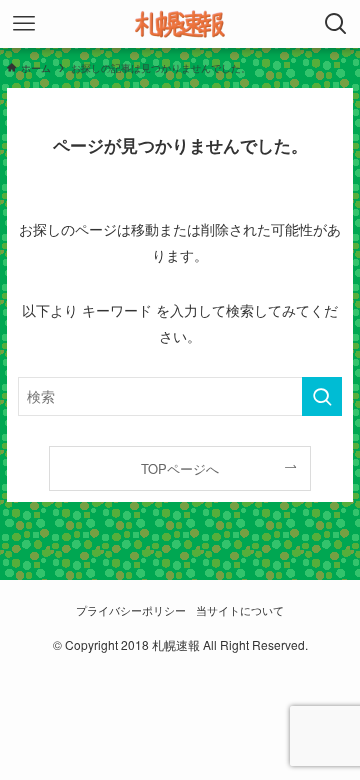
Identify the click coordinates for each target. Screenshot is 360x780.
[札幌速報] (180, 24)
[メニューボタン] (24, 24)
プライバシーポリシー (131, 610)
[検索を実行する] (322, 396)
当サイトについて (240, 610)
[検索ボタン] (336, 24)
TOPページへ (180, 468)
